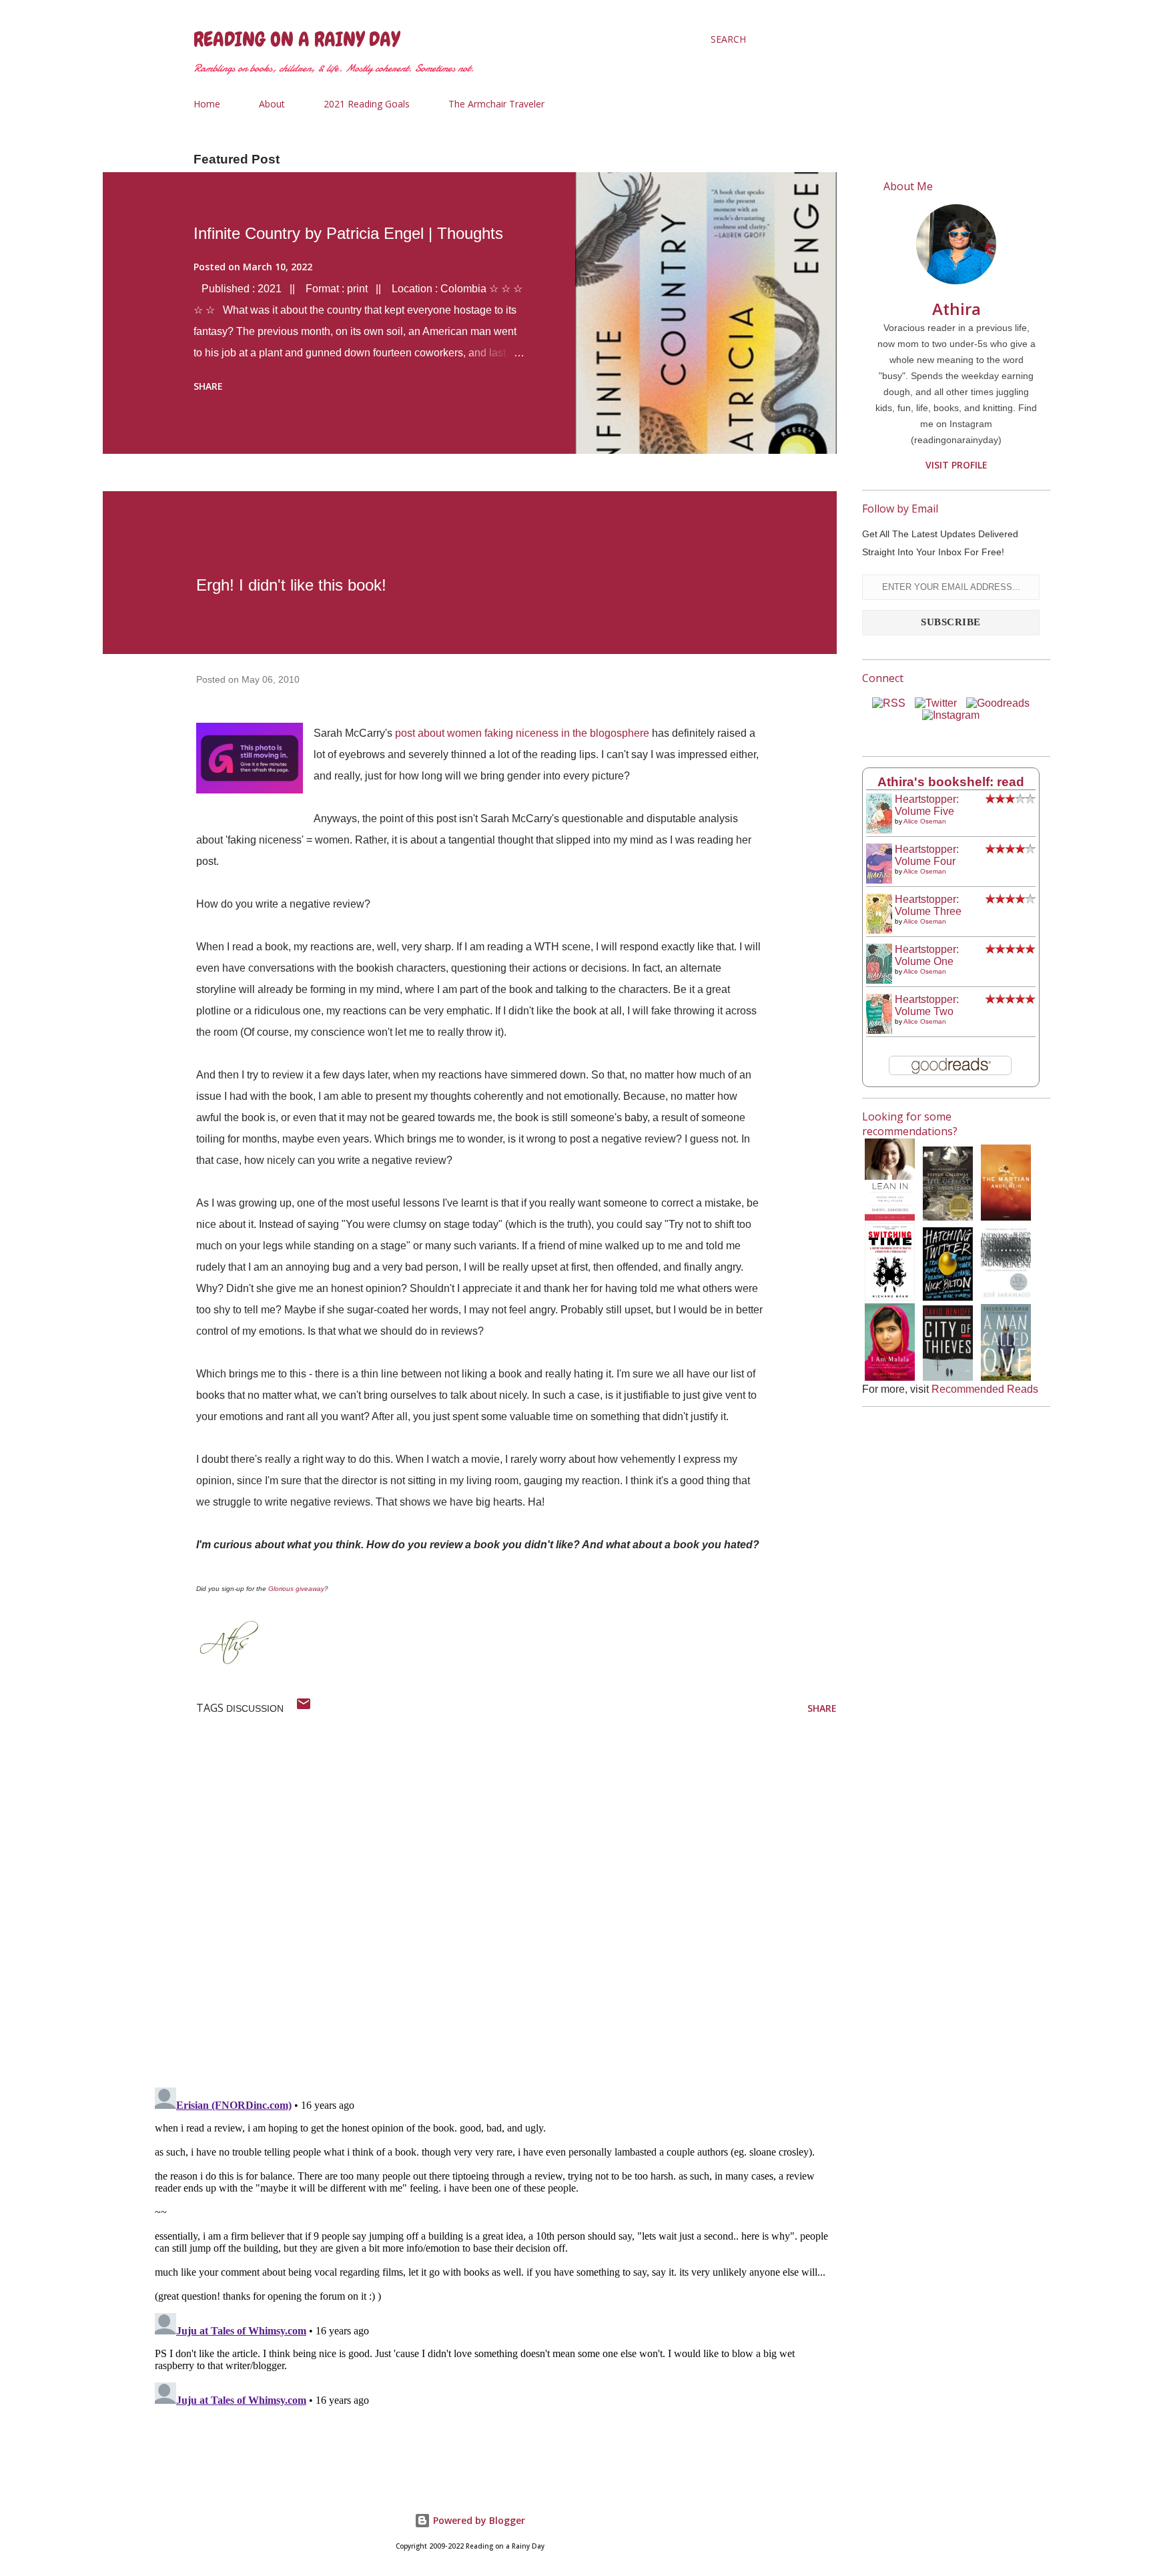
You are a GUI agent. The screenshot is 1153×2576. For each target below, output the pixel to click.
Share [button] (208, 386)
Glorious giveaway (296, 1589)
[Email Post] (304, 1708)
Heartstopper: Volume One (927, 955)
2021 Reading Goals (367, 104)
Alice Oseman (925, 821)
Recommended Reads (985, 1389)
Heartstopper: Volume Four (927, 855)
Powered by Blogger (478, 2520)
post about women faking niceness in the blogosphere (522, 733)
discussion (255, 1708)
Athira (956, 309)
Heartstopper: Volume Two (927, 1005)
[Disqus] (493, 1903)
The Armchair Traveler (496, 104)
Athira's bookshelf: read (951, 782)
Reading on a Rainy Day (297, 39)
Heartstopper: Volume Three (928, 905)
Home (207, 104)
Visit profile (956, 465)
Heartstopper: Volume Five (927, 805)
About (272, 104)
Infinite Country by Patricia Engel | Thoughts (348, 233)
